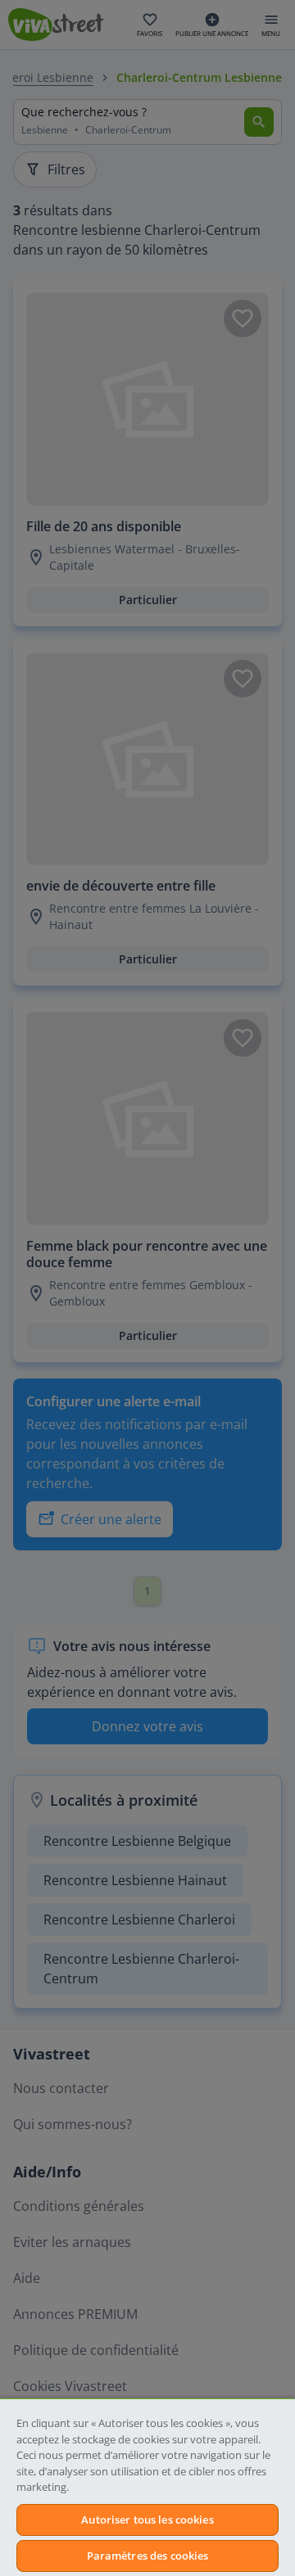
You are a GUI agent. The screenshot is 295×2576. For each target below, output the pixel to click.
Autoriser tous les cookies (147, 2520)
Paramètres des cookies (148, 2556)
